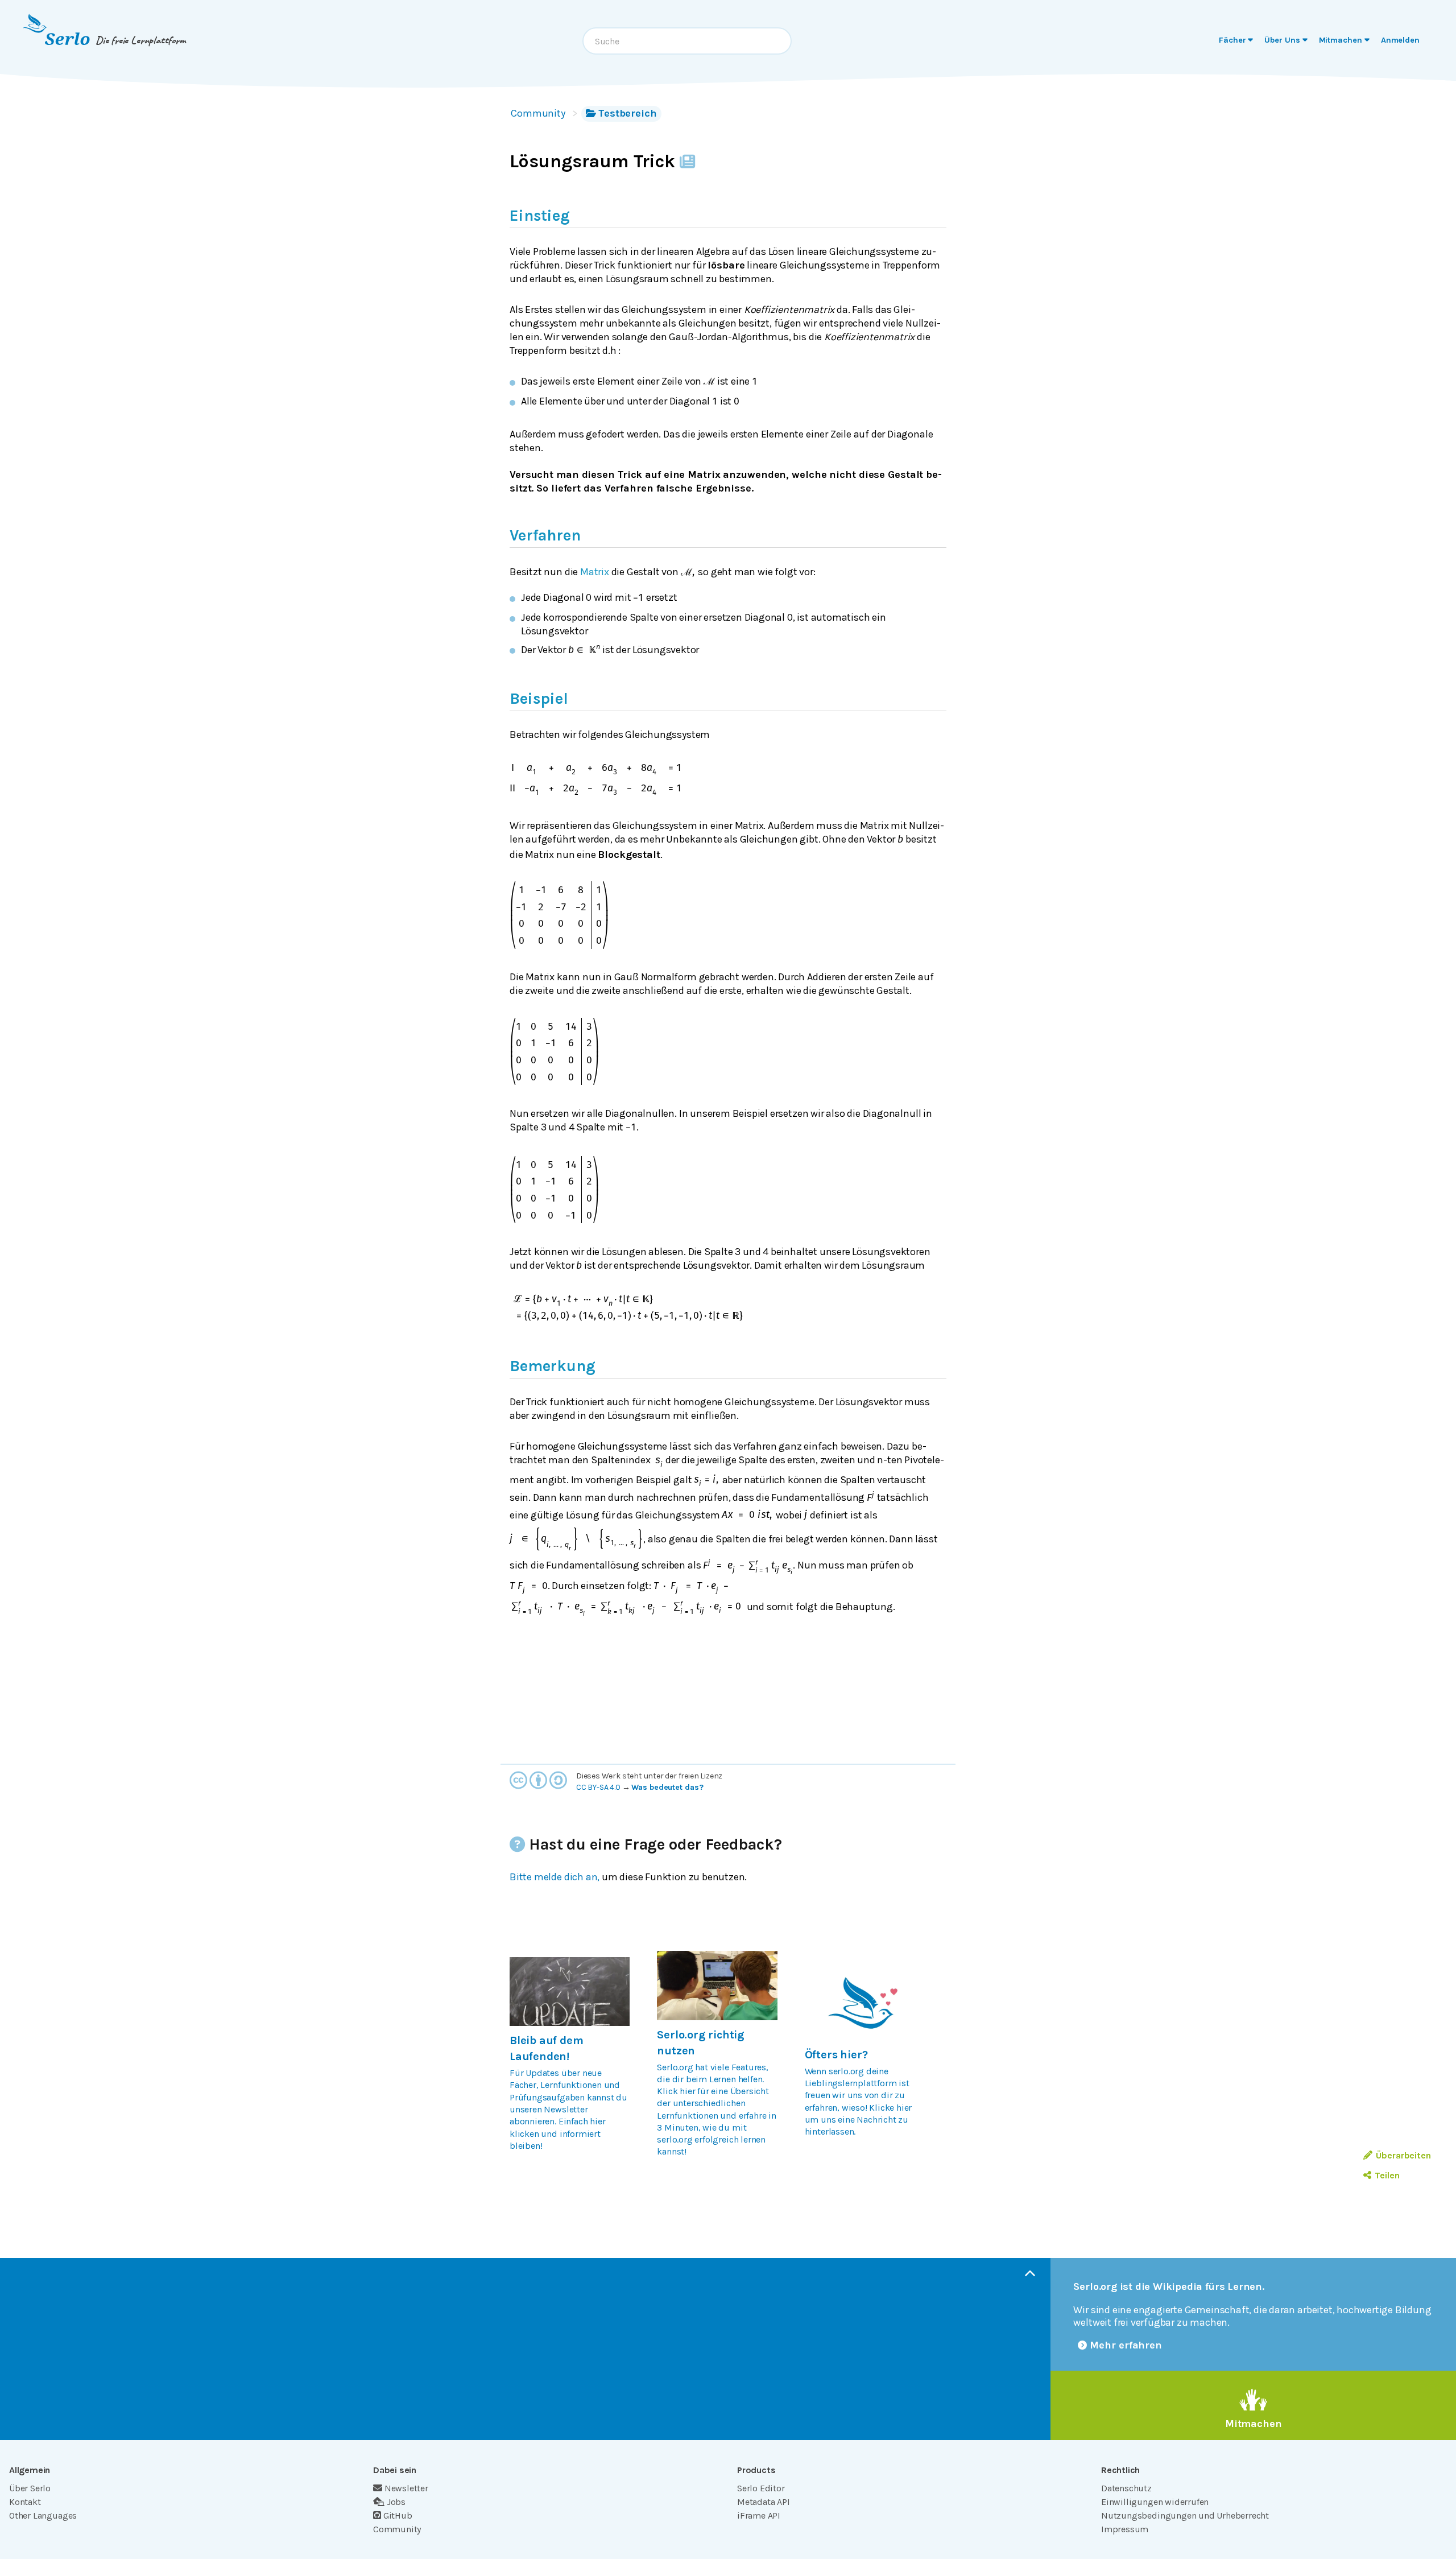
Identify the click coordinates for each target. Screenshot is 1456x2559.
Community (538, 113)
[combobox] (687, 41)
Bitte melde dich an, (555, 1877)
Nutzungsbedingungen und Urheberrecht (1185, 2515)
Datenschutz (1126, 2488)
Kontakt (25, 2502)
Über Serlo (30, 2488)
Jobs (396, 2502)
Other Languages (43, 2515)
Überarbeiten (1403, 2155)
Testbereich (628, 113)
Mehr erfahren (1126, 2345)
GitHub (398, 2515)
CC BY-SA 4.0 (598, 1787)
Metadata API (764, 2502)
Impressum (1125, 2529)
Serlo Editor (761, 2488)
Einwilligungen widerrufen (1155, 2502)
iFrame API (759, 2515)
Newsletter (406, 2488)
